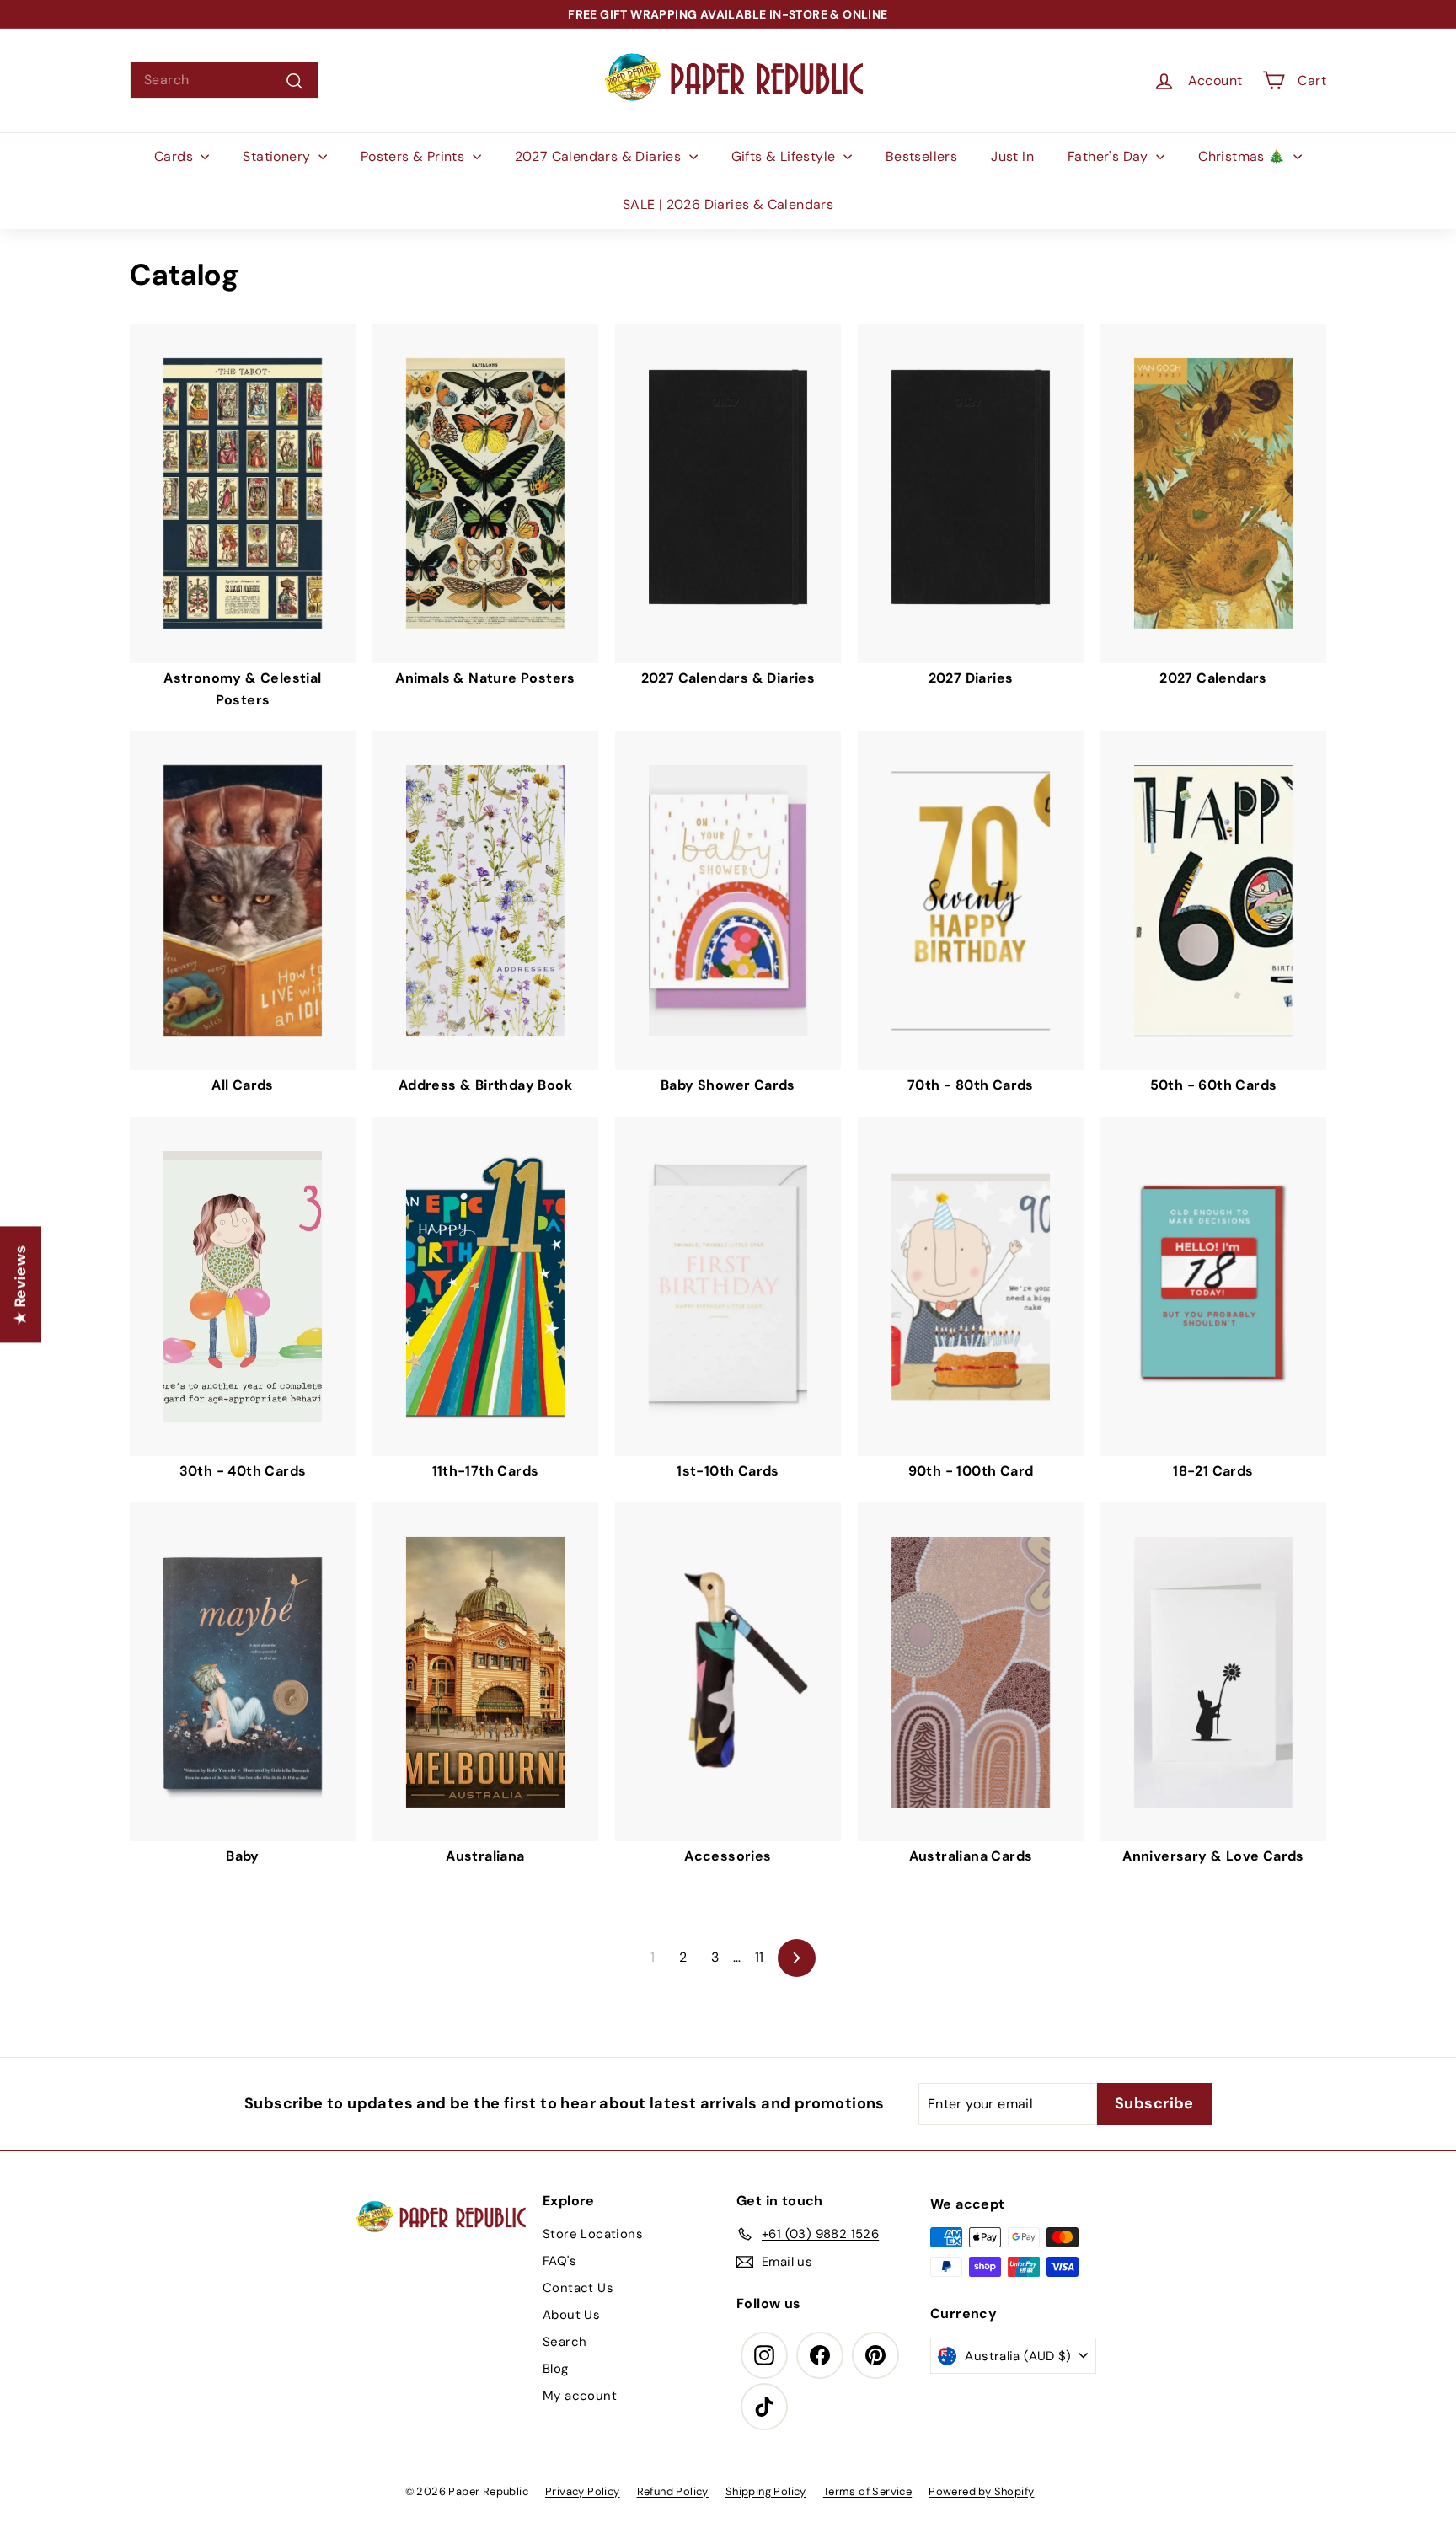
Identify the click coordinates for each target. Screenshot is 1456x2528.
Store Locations (593, 2234)
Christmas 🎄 (1244, 156)
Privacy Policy (583, 2491)
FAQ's (559, 2261)
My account (580, 2396)
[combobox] (224, 80)
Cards (175, 156)
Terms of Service (867, 2491)
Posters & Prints (415, 156)
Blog (556, 2369)
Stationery (278, 156)
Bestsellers (921, 156)
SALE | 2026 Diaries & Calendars (728, 204)
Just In (1012, 156)
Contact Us (578, 2288)
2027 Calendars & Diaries (600, 156)
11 (760, 1957)
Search (565, 2342)
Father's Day (1110, 156)
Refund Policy (673, 2491)
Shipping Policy (766, 2491)
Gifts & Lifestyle (785, 156)
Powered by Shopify (981, 2491)
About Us (571, 2315)
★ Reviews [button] (20, 1285)
